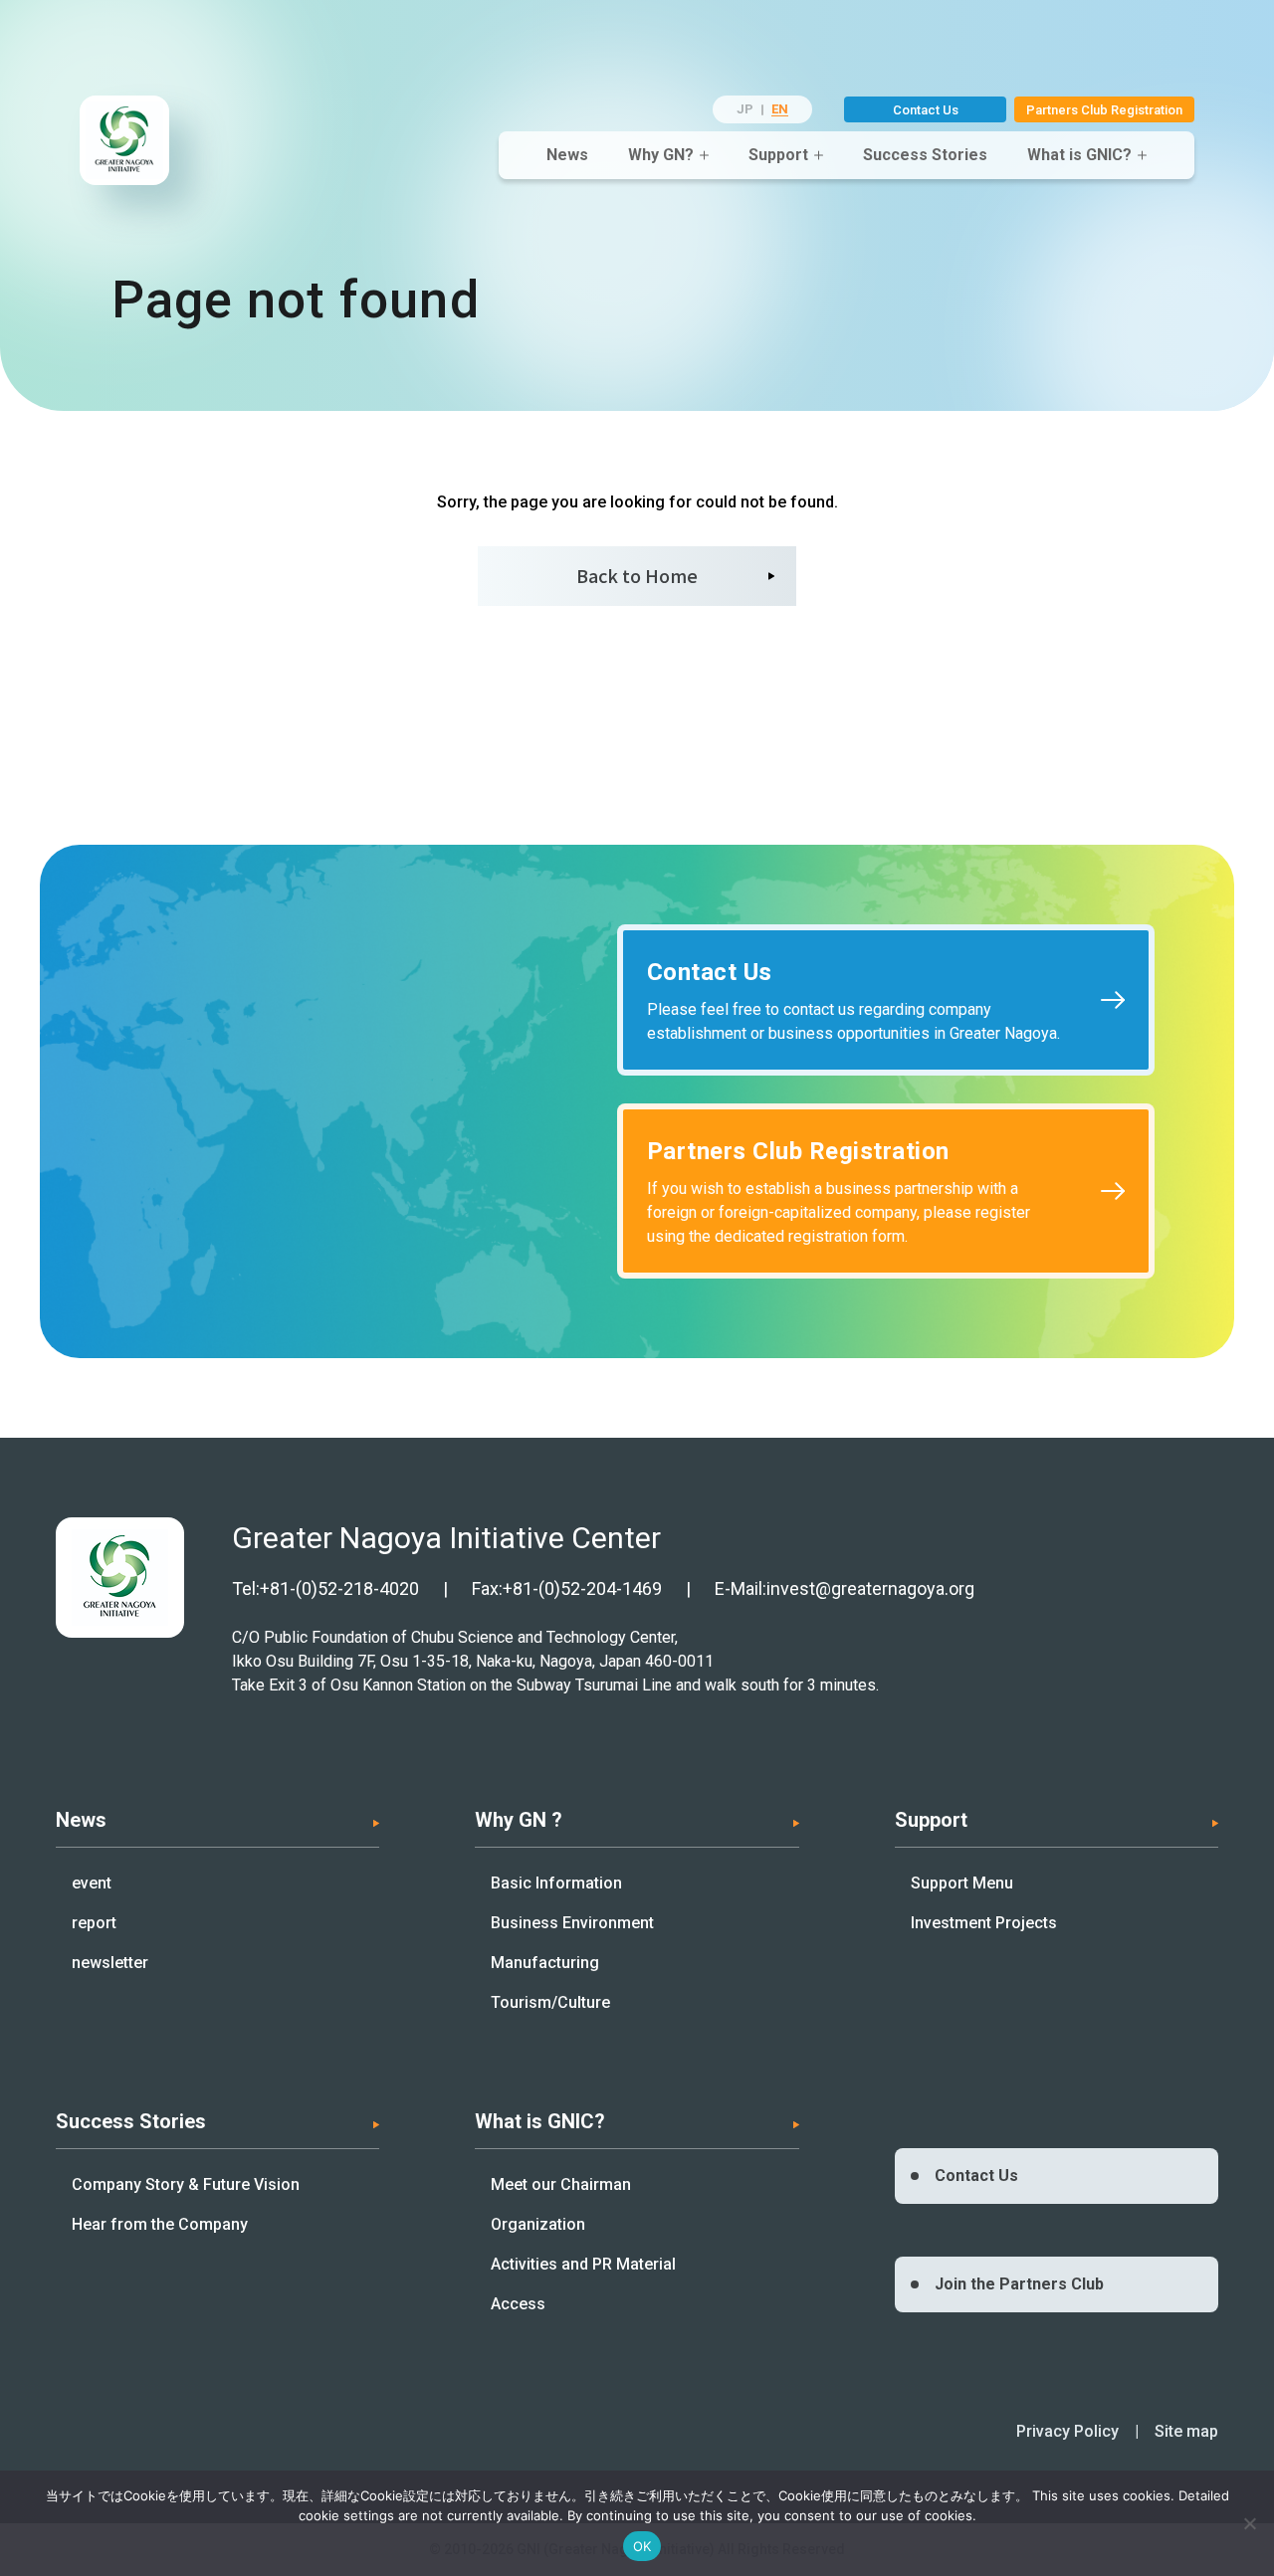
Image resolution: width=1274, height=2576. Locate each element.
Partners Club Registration (1104, 110)
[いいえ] (1249, 2523)
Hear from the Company (160, 2224)
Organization (538, 2224)
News (567, 155)
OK (642, 2546)
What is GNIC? (1079, 155)
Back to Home (637, 575)
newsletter (110, 1963)
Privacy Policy (1067, 2431)
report (94, 1923)
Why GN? (661, 155)
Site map (1186, 2431)
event (92, 1883)
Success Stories (925, 155)
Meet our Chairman (561, 2184)
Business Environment (572, 1923)
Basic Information (556, 1883)
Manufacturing (545, 1963)
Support (778, 155)
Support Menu (962, 1883)
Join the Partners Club (1019, 2284)
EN (780, 109)
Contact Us (926, 110)
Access (518, 2304)
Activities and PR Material (583, 2264)
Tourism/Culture (550, 2002)
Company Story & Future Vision (186, 2184)
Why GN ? (519, 1820)
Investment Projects (984, 1923)
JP (745, 109)
